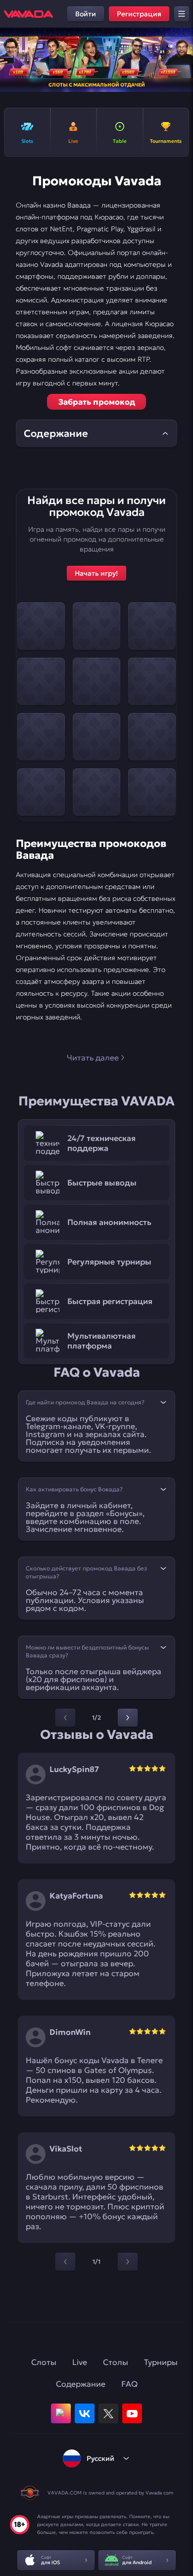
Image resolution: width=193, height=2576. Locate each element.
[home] (28, 14)
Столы (116, 2362)
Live (80, 2362)
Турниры (161, 2362)
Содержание (81, 2384)
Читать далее (93, 1057)
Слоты (44, 2362)
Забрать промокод (97, 402)
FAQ (129, 2384)
